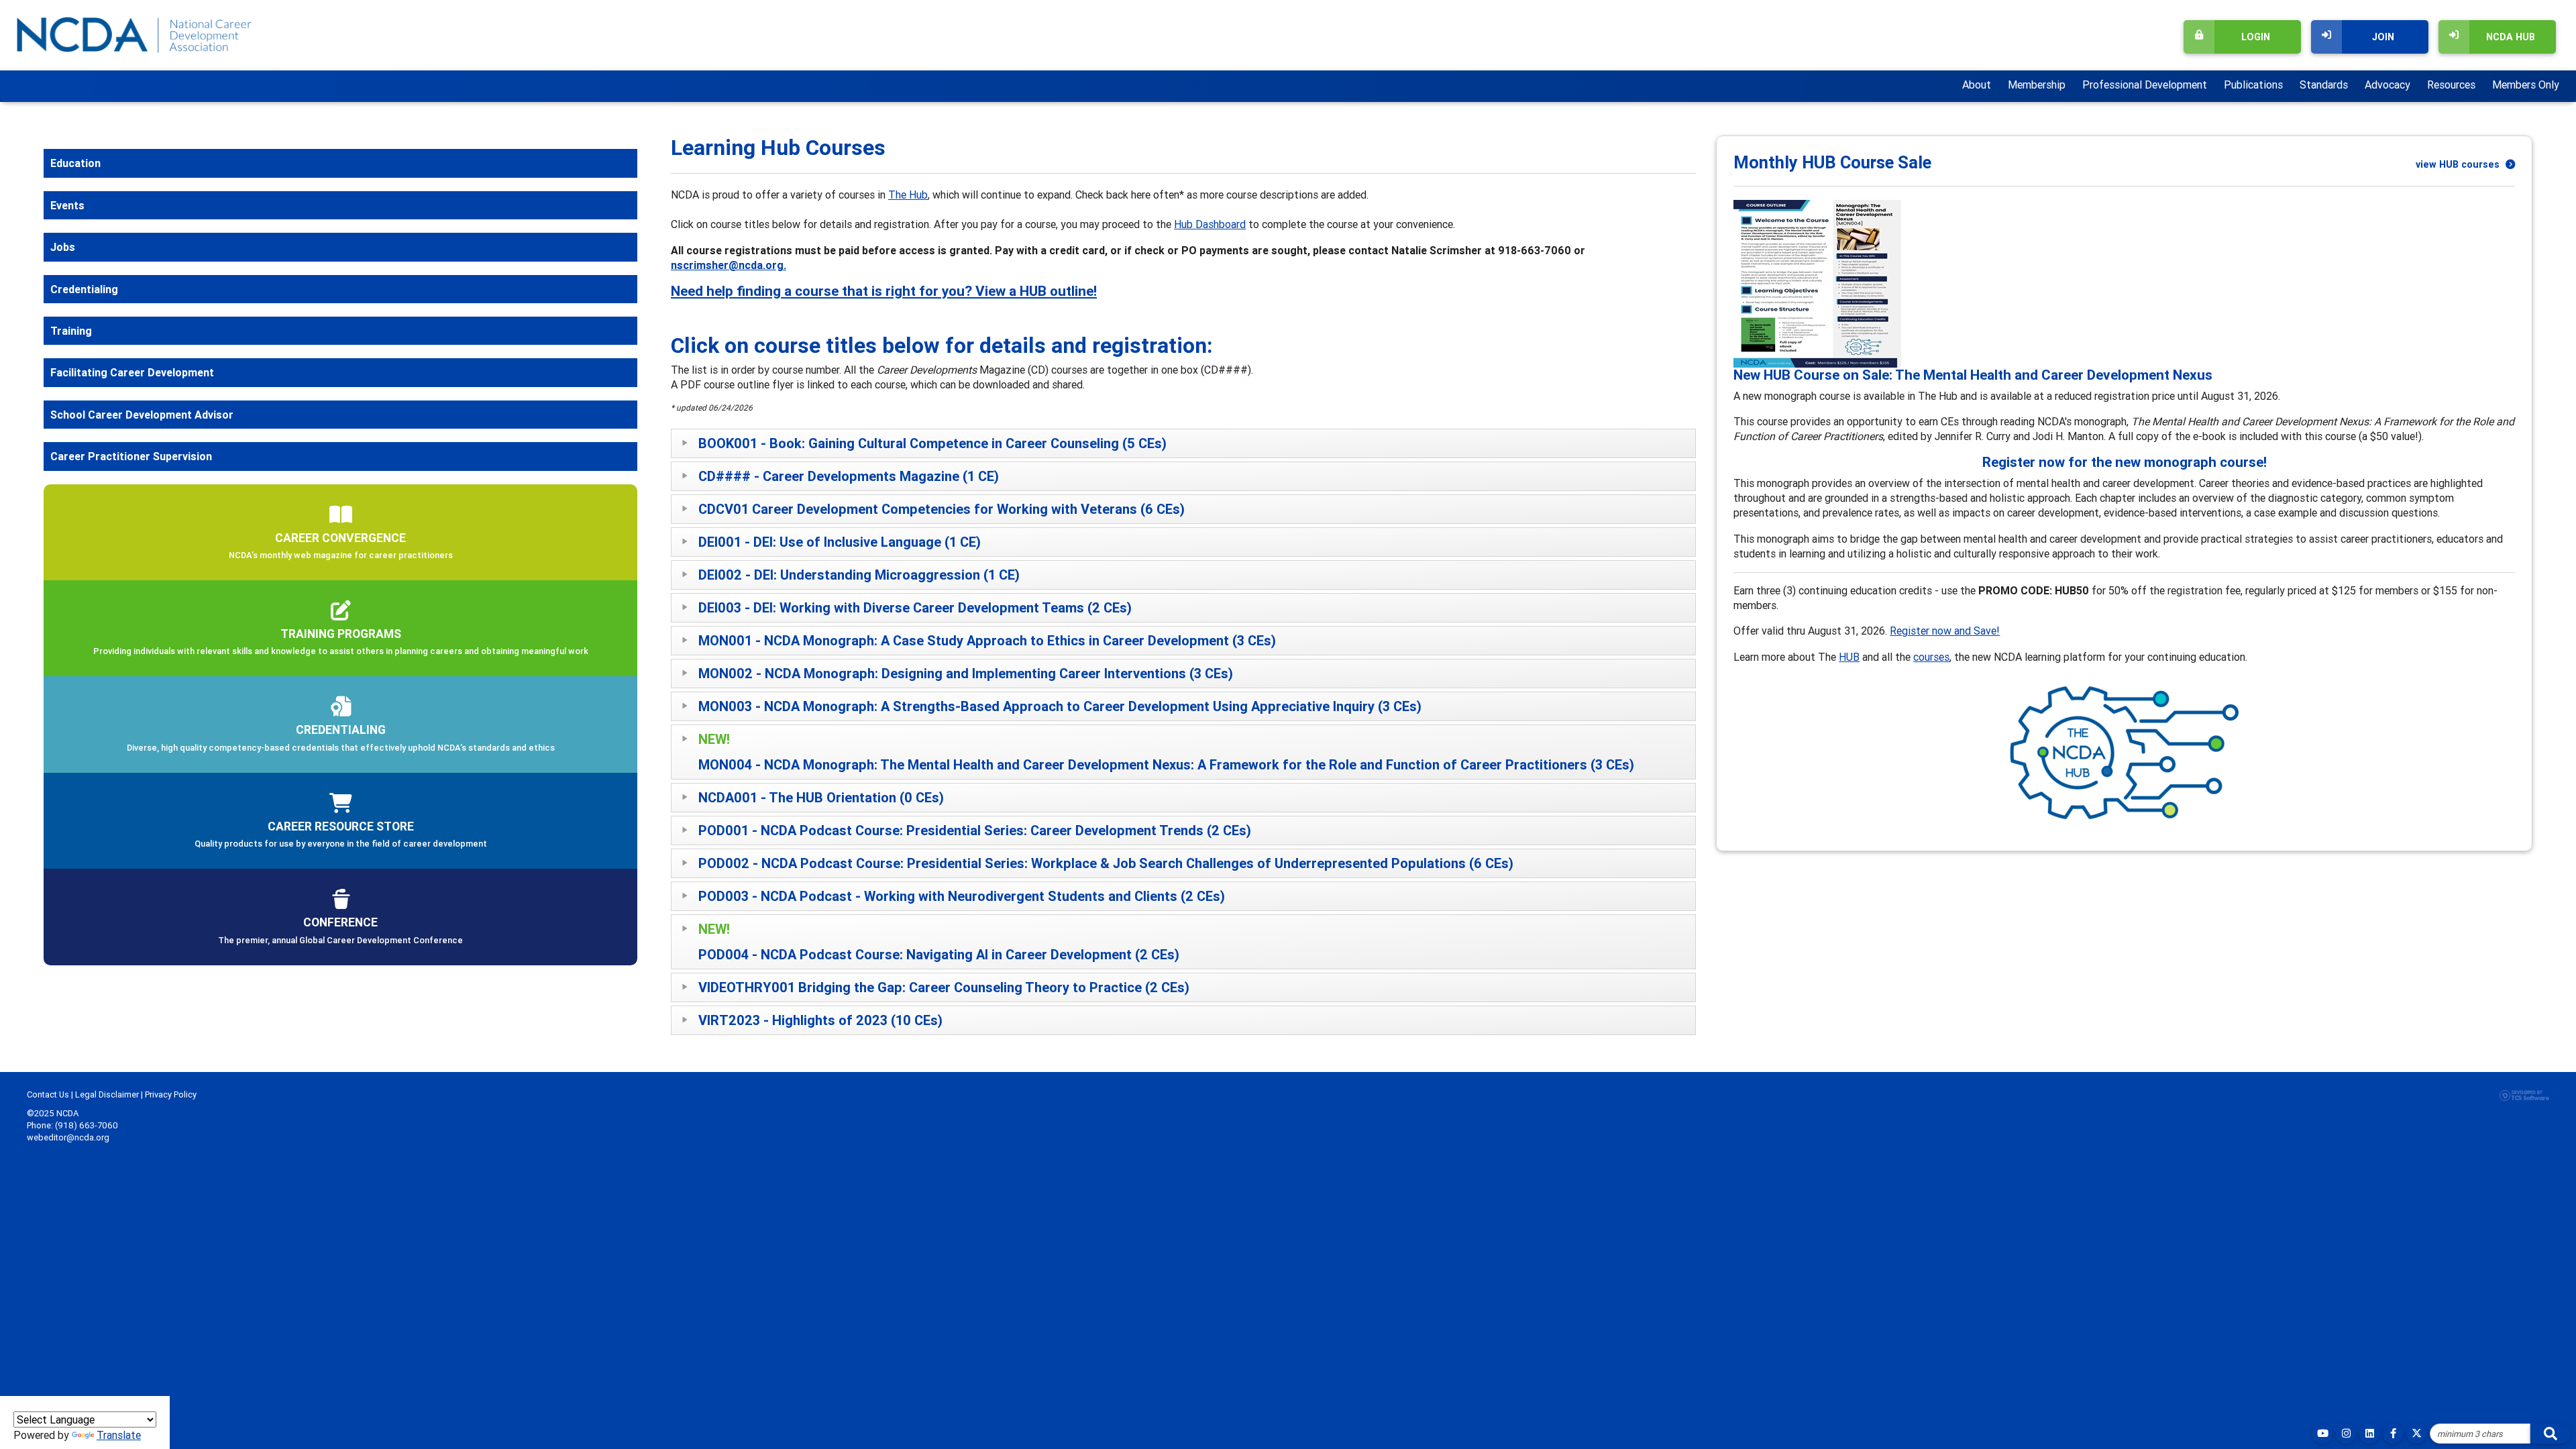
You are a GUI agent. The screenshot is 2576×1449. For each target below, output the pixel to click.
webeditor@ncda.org (68, 1137)
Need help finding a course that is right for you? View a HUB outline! (884, 291)
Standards (2324, 85)
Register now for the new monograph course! (2125, 462)
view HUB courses (2459, 164)
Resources (2451, 85)
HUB (1849, 657)
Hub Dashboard (1210, 224)
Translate (119, 1435)
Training (71, 331)
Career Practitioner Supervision (131, 456)
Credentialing (84, 289)
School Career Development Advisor (142, 415)
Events (67, 205)
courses (1931, 657)
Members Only (2526, 85)
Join (2383, 37)
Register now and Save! (1945, 631)
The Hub (908, 195)
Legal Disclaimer (107, 1094)
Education (75, 163)
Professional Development (2145, 85)
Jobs (63, 247)
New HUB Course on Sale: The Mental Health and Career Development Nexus (1973, 375)
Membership (2037, 85)
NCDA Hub (2511, 37)
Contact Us (48, 1094)
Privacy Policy (171, 1094)
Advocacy (2387, 85)
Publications (2253, 85)
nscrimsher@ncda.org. (729, 265)
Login (2256, 37)
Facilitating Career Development (132, 372)
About (1977, 85)
